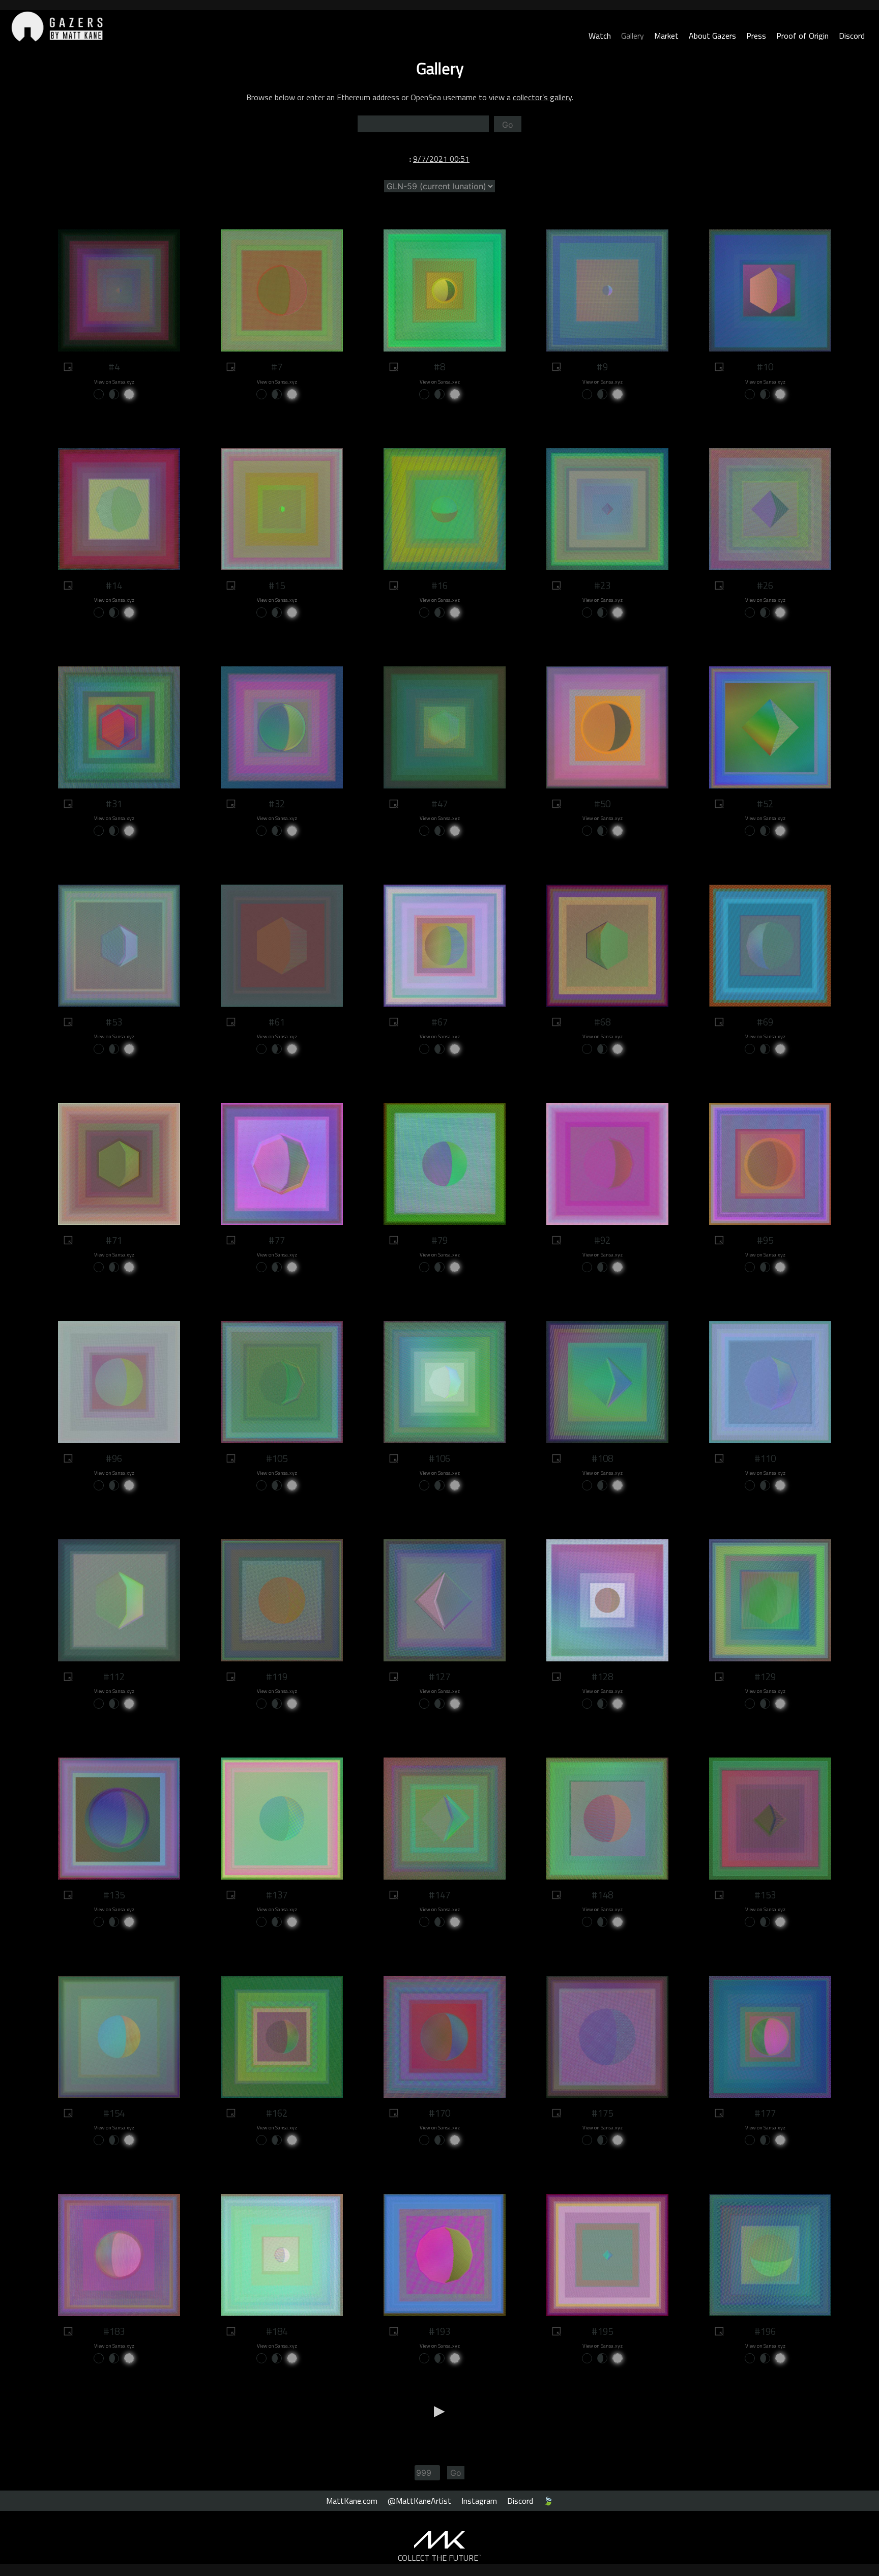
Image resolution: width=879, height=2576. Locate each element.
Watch (600, 36)
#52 (765, 804)
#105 (277, 1458)
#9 (602, 367)
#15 (277, 586)
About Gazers (712, 36)
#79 (439, 1240)
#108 (602, 1458)
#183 (114, 2331)
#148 (602, 1895)
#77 (277, 1240)
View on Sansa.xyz (114, 382)
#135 (114, 1895)
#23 (602, 586)
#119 (277, 1677)
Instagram (479, 2501)
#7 (277, 367)
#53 (114, 1022)
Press (756, 36)
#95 (765, 1240)
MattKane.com (352, 2501)
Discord (852, 36)
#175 (602, 2113)
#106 (439, 1458)
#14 (114, 586)
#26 (765, 586)
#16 (439, 586)
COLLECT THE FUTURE (440, 2558)
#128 (602, 1677)
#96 (114, 1458)
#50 (602, 804)
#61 (277, 1022)
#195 (602, 2331)
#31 (114, 804)
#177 (765, 2113)
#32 (277, 804)
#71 (114, 1240)
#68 (602, 1022)
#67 (439, 1022)
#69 (765, 1022)
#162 (277, 2113)
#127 (439, 1677)
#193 (439, 2331)
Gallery (633, 36)
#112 (114, 1677)
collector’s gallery (542, 97)
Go (508, 125)
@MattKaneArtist (419, 2501)
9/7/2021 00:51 (441, 159)
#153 (765, 1895)
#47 (439, 804)
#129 (765, 1677)
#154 (114, 2113)
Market (666, 36)
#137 (277, 1895)
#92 (602, 1240)
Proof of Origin (802, 36)
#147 (439, 1895)
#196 (765, 2331)
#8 (439, 367)
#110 (765, 1458)
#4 (114, 367)
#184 (277, 2331)
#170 (439, 2113)
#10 (765, 367)
